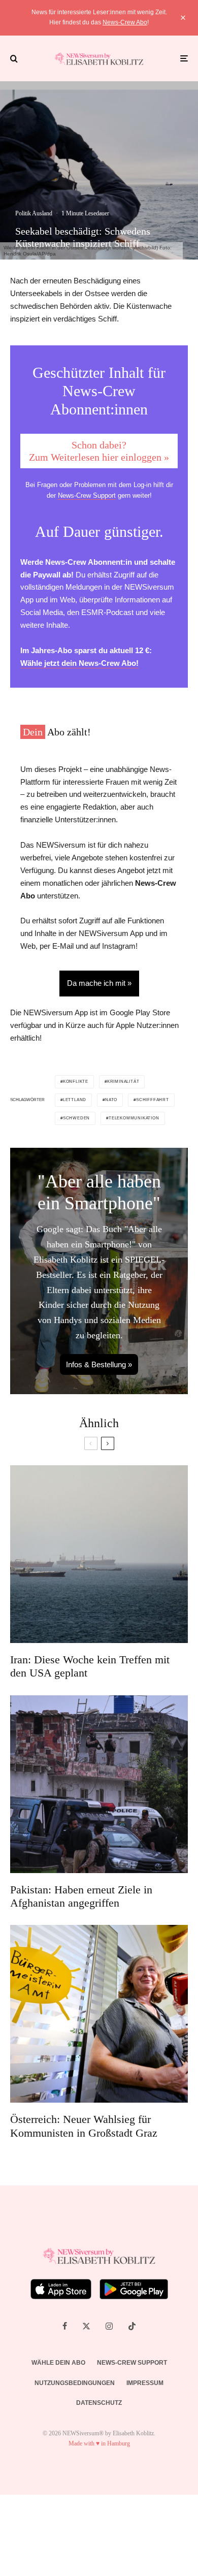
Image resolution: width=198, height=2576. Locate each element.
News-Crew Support (87, 495)
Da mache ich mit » (99, 983)
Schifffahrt (153, 1100)
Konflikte (76, 1082)
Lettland (75, 1100)
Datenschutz (99, 2403)
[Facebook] (65, 2326)
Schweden (76, 1118)
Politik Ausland (34, 213)
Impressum (145, 2383)
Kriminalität (123, 1082)
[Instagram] (109, 2326)
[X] (86, 2326)
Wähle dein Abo (58, 2363)
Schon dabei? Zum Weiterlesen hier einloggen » (99, 451)
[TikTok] (132, 2326)
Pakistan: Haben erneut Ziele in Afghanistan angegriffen (81, 1896)
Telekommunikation (134, 1118)
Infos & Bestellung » (99, 1364)
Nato (111, 1100)
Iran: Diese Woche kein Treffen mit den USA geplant (90, 1666)
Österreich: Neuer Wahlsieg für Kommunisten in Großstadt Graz (84, 2126)
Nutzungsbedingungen (75, 2383)
